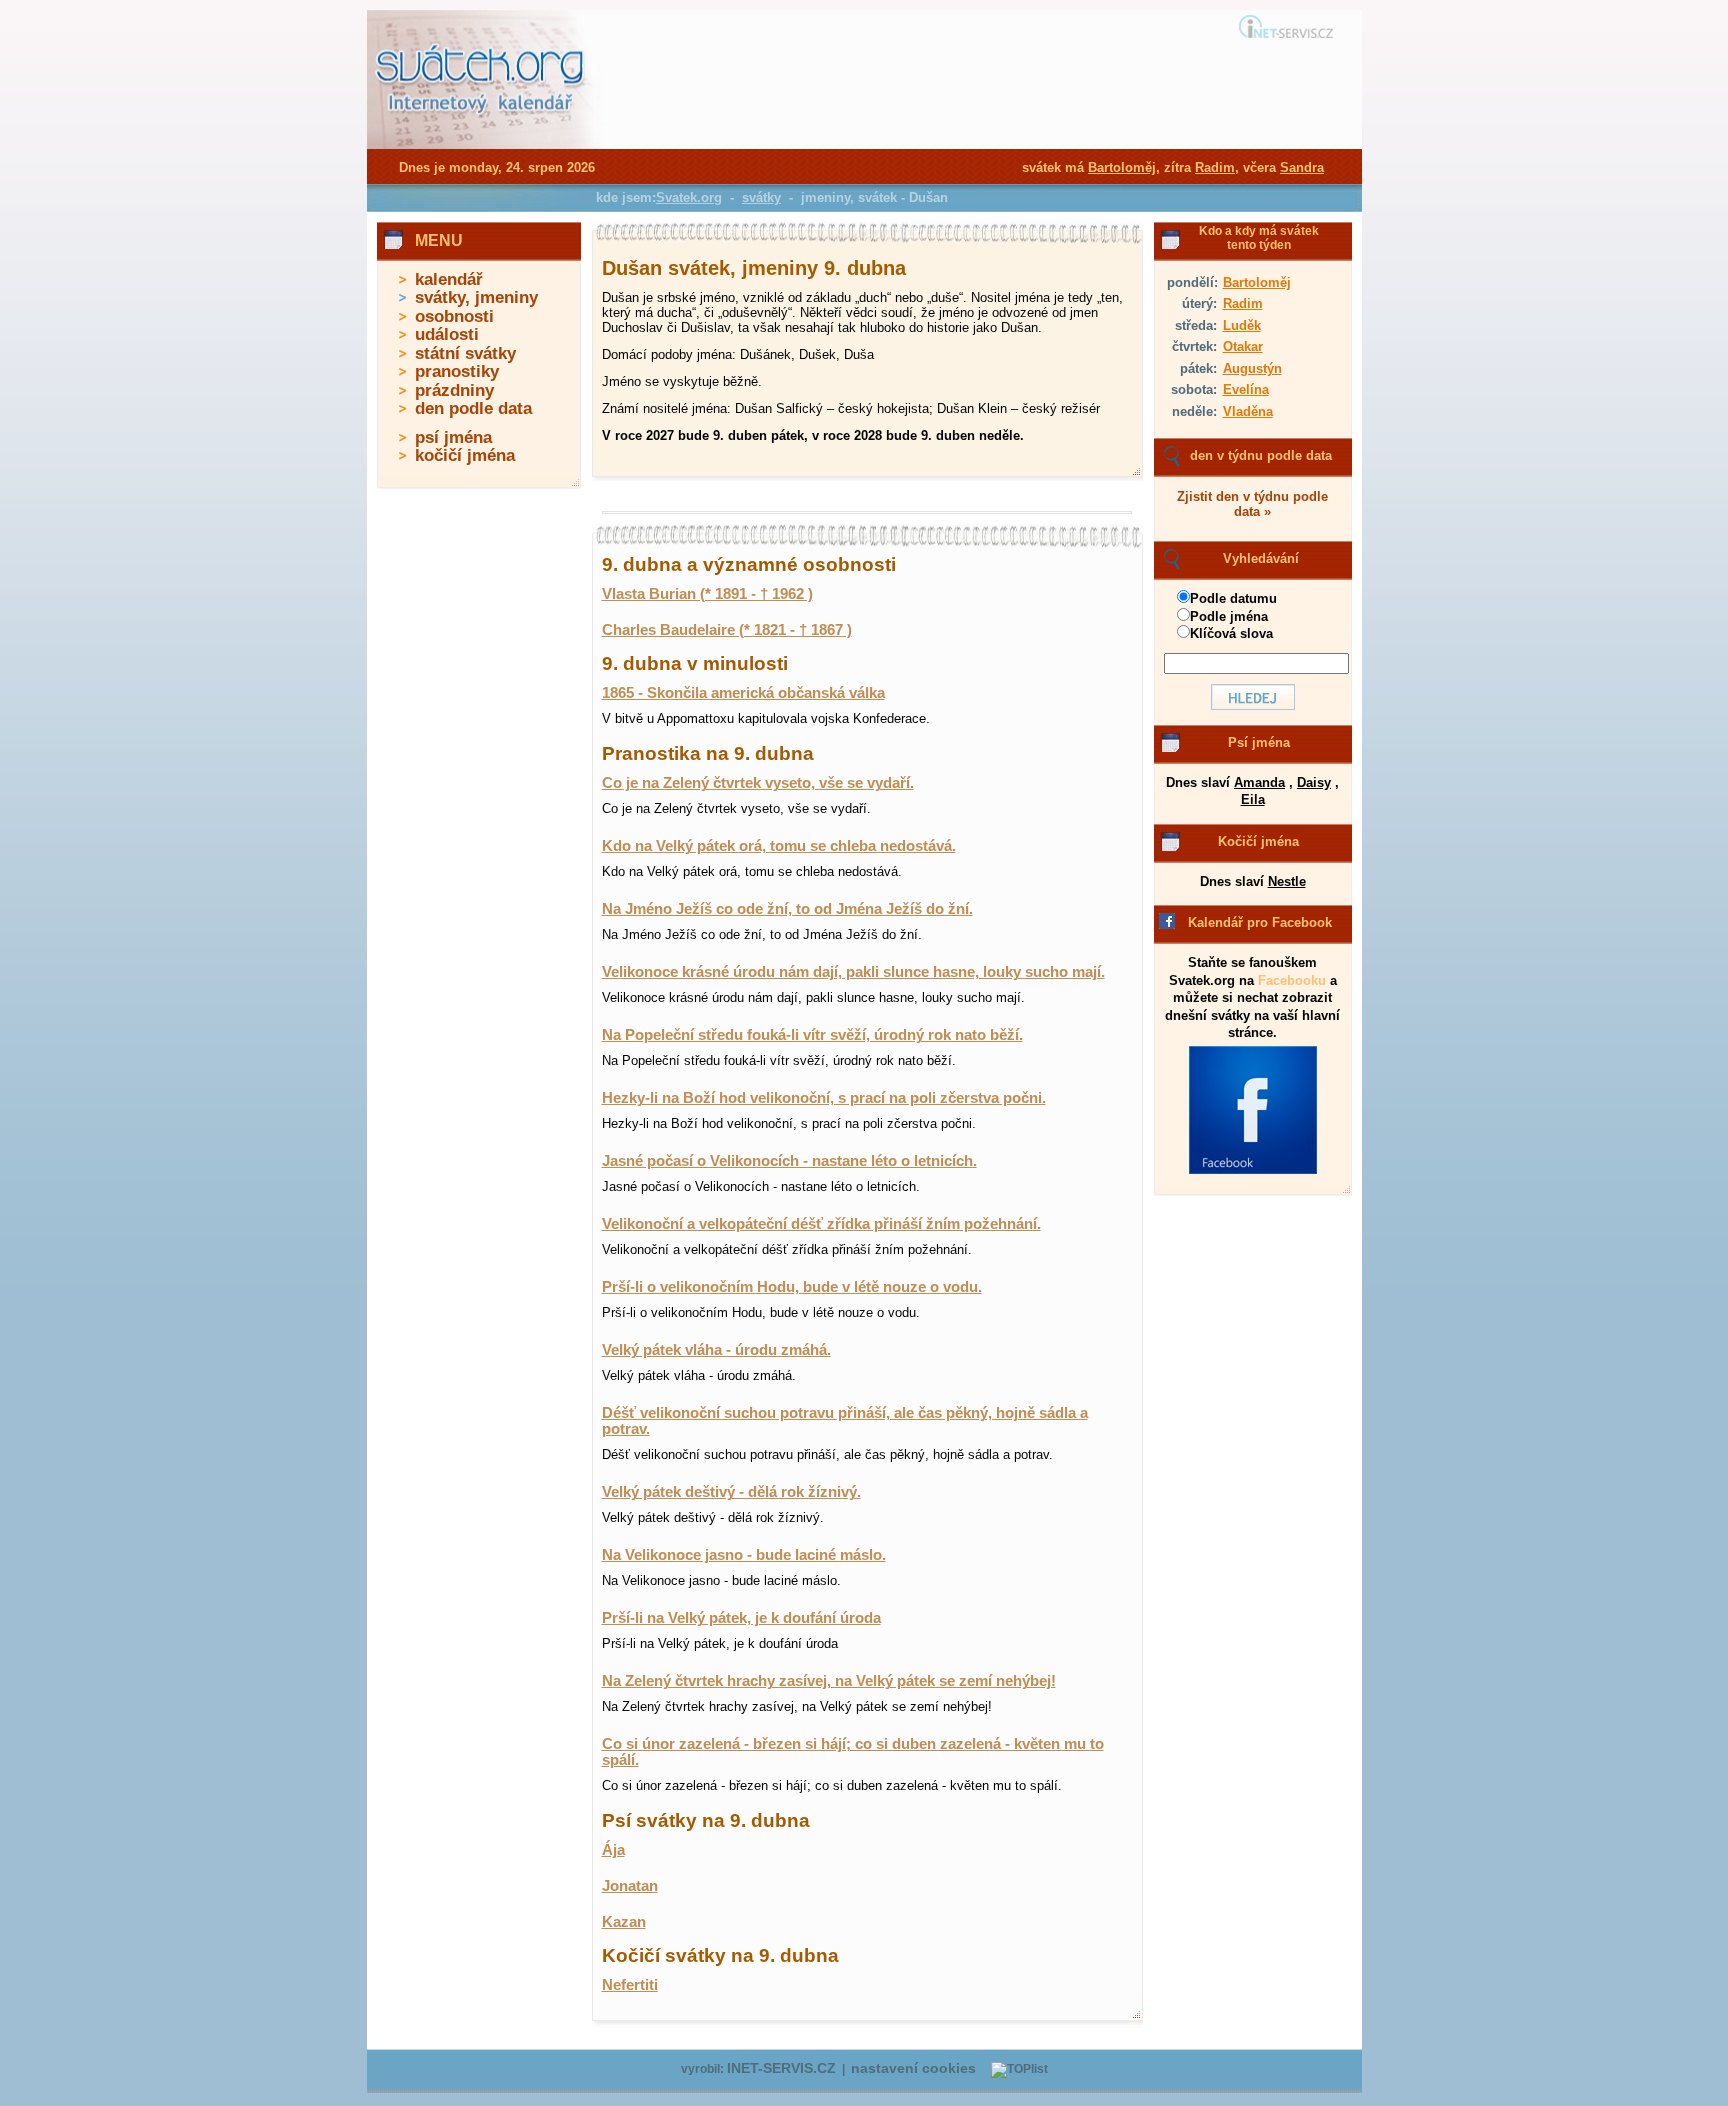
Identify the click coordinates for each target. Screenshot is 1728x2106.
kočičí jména (465, 455)
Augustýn (1252, 368)
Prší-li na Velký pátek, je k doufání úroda (741, 1618)
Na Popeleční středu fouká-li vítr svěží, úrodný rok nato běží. (812, 1035)
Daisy (1314, 782)
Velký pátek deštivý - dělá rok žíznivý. (731, 1492)
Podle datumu (1233, 598)
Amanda (1259, 782)
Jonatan (630, 1886)
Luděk (1242, 325)
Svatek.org (689, 197)
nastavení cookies (913, 2068)
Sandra (1302, 167)
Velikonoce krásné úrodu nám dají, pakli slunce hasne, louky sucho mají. (853, 972)
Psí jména (1259, 742)
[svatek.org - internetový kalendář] (482, 145)
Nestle (1287, 881)
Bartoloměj (1257, 282)
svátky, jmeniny (476, 297)
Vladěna (1248, 411)
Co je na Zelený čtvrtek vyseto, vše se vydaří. (758, 783)
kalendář (449, 279)
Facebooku (1292, 980)
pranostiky (457, 371)
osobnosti (454, 316)
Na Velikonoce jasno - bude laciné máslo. (744, 1555)
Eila (1253, 799)
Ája (613, 1850)
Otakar (1243, 346)
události (447, 334)
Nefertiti (630, 1985)
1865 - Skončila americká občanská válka (743, 693)
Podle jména (1229, 616)
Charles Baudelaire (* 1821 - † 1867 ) (727, 630)
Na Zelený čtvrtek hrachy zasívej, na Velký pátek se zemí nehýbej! (829, 1681)
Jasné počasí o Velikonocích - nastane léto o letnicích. (789, 1161)
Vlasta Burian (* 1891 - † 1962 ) (707, 594)
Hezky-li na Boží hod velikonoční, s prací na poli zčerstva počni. (824, 1098)
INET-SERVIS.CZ (781, 2068)
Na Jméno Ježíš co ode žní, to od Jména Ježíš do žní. (787, 909)
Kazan (624, 1922)
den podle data (473, 408)
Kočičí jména (1258, 841)
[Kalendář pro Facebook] (1253, 1170)
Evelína (1246, 389)
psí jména (453, 437)
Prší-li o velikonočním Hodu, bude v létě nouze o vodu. (792, 1287)
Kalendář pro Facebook (1260, 922)
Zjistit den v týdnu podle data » (1252, 504)
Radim (1243, 303)
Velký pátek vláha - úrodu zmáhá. (716, 1350)
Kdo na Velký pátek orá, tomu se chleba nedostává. (779, 846)
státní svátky (465, 353)
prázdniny (454, 390)
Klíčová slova (1231, 633)
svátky (761, 197)
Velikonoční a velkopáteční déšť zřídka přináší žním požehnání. (821, 1224)
